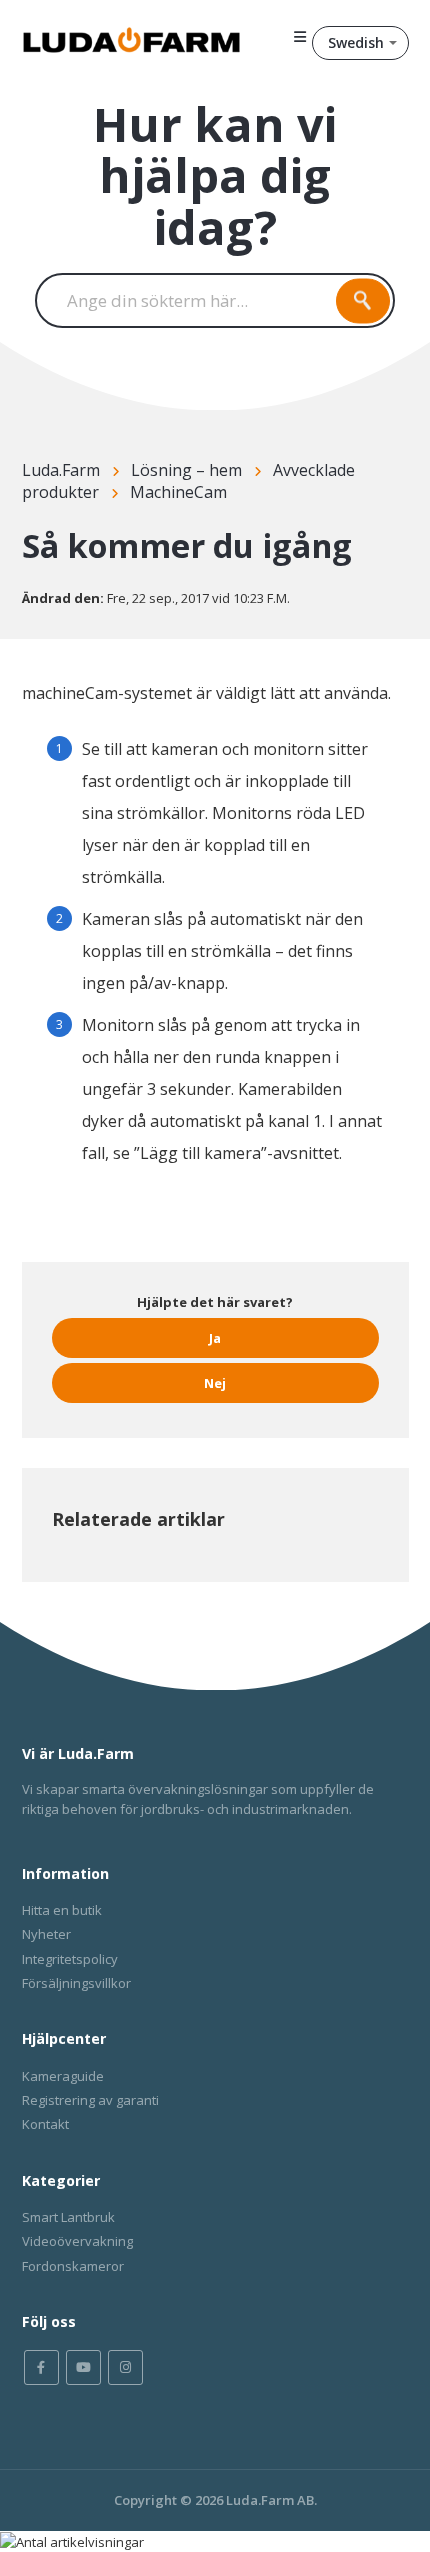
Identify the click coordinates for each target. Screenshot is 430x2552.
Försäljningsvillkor (76, 1983)
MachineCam (178, 492)
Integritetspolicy (70, 1959)
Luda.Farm (61, 470)
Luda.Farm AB (270, 2500)
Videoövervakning (77, 2241)
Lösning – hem (186, 470)
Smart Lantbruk (68, 2217)
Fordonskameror (73, 2266)
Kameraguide (63, 2076)
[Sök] (363, 300)
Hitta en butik (62, 1910)
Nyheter (46, 1934)
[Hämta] (178, 1292)
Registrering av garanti (90, 2100)
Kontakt (45, 2124)
